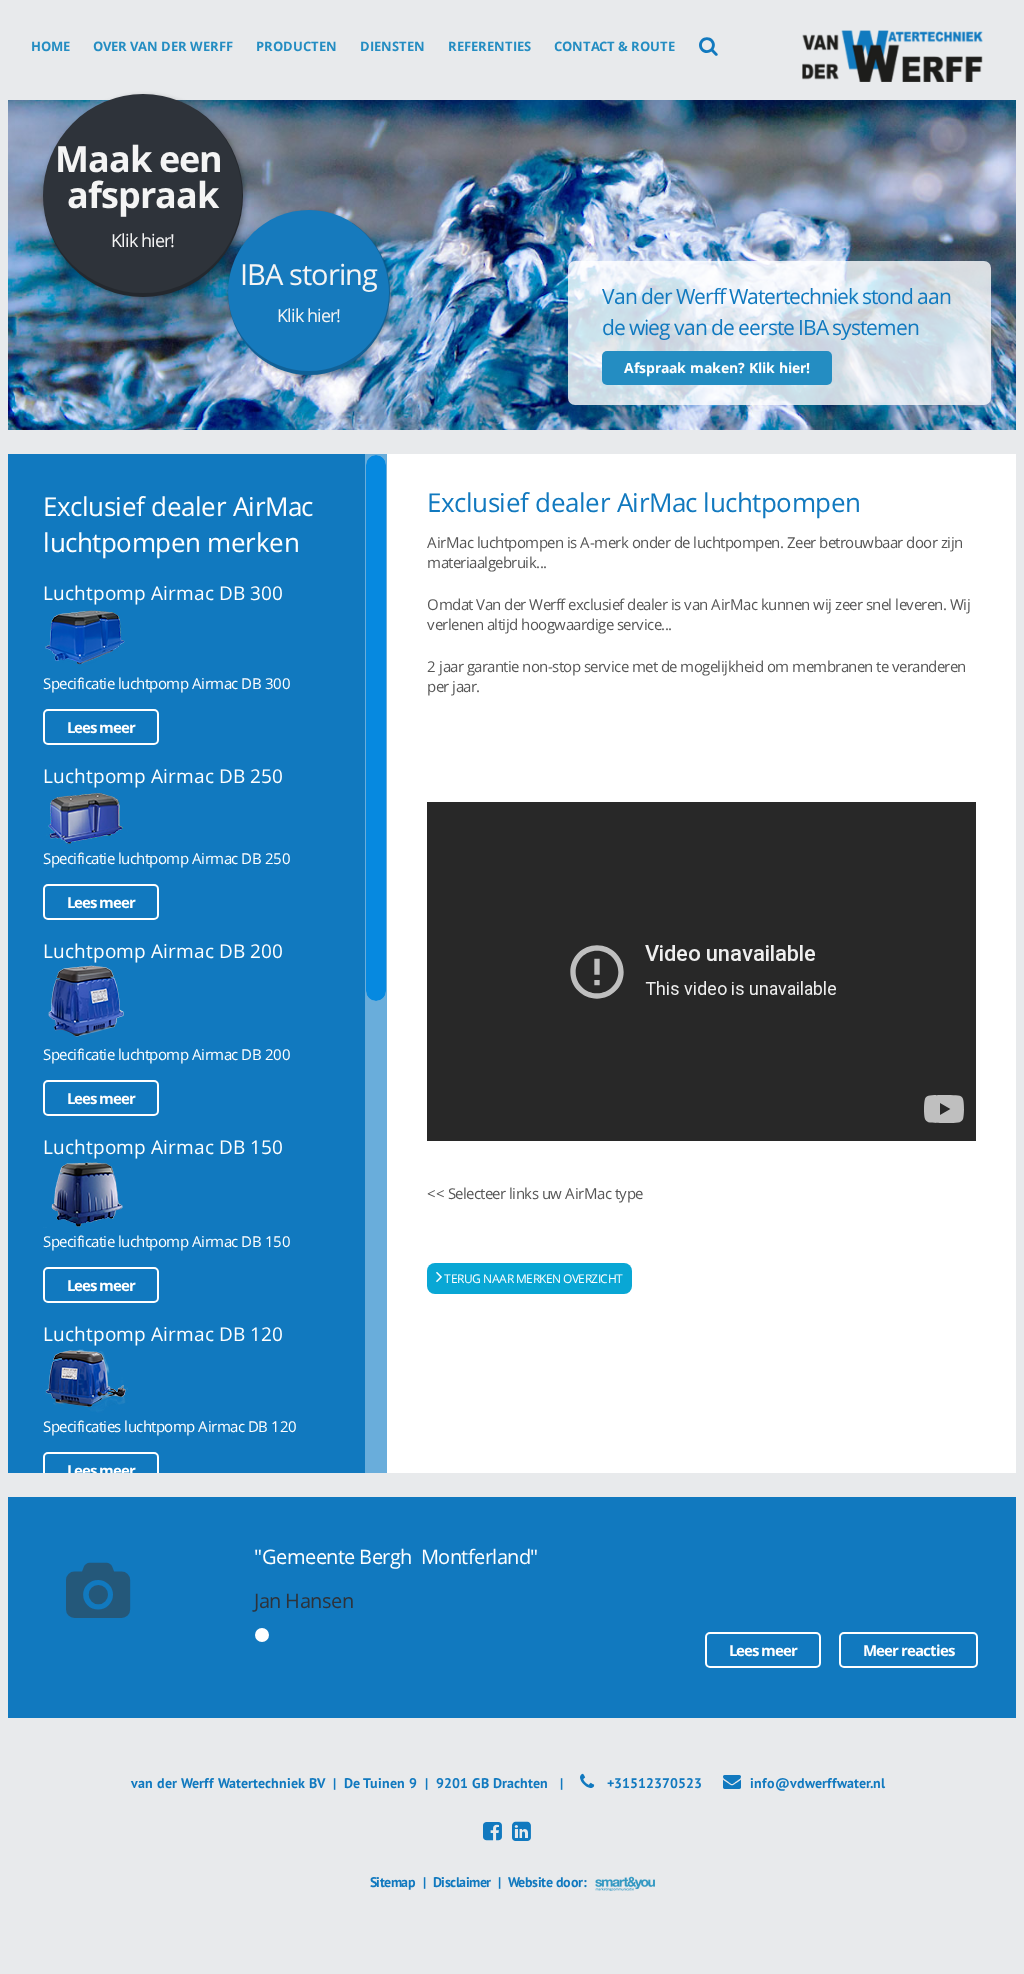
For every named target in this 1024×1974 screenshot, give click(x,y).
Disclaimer (462, 1882)
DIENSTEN (392, 46)
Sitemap (393, 1882)
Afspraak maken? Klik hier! (717, 367)
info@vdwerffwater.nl (817, 1783)
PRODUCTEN (296, 46)
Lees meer (101, 727)
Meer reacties (908, 1650)
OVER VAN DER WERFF (163, 46)
